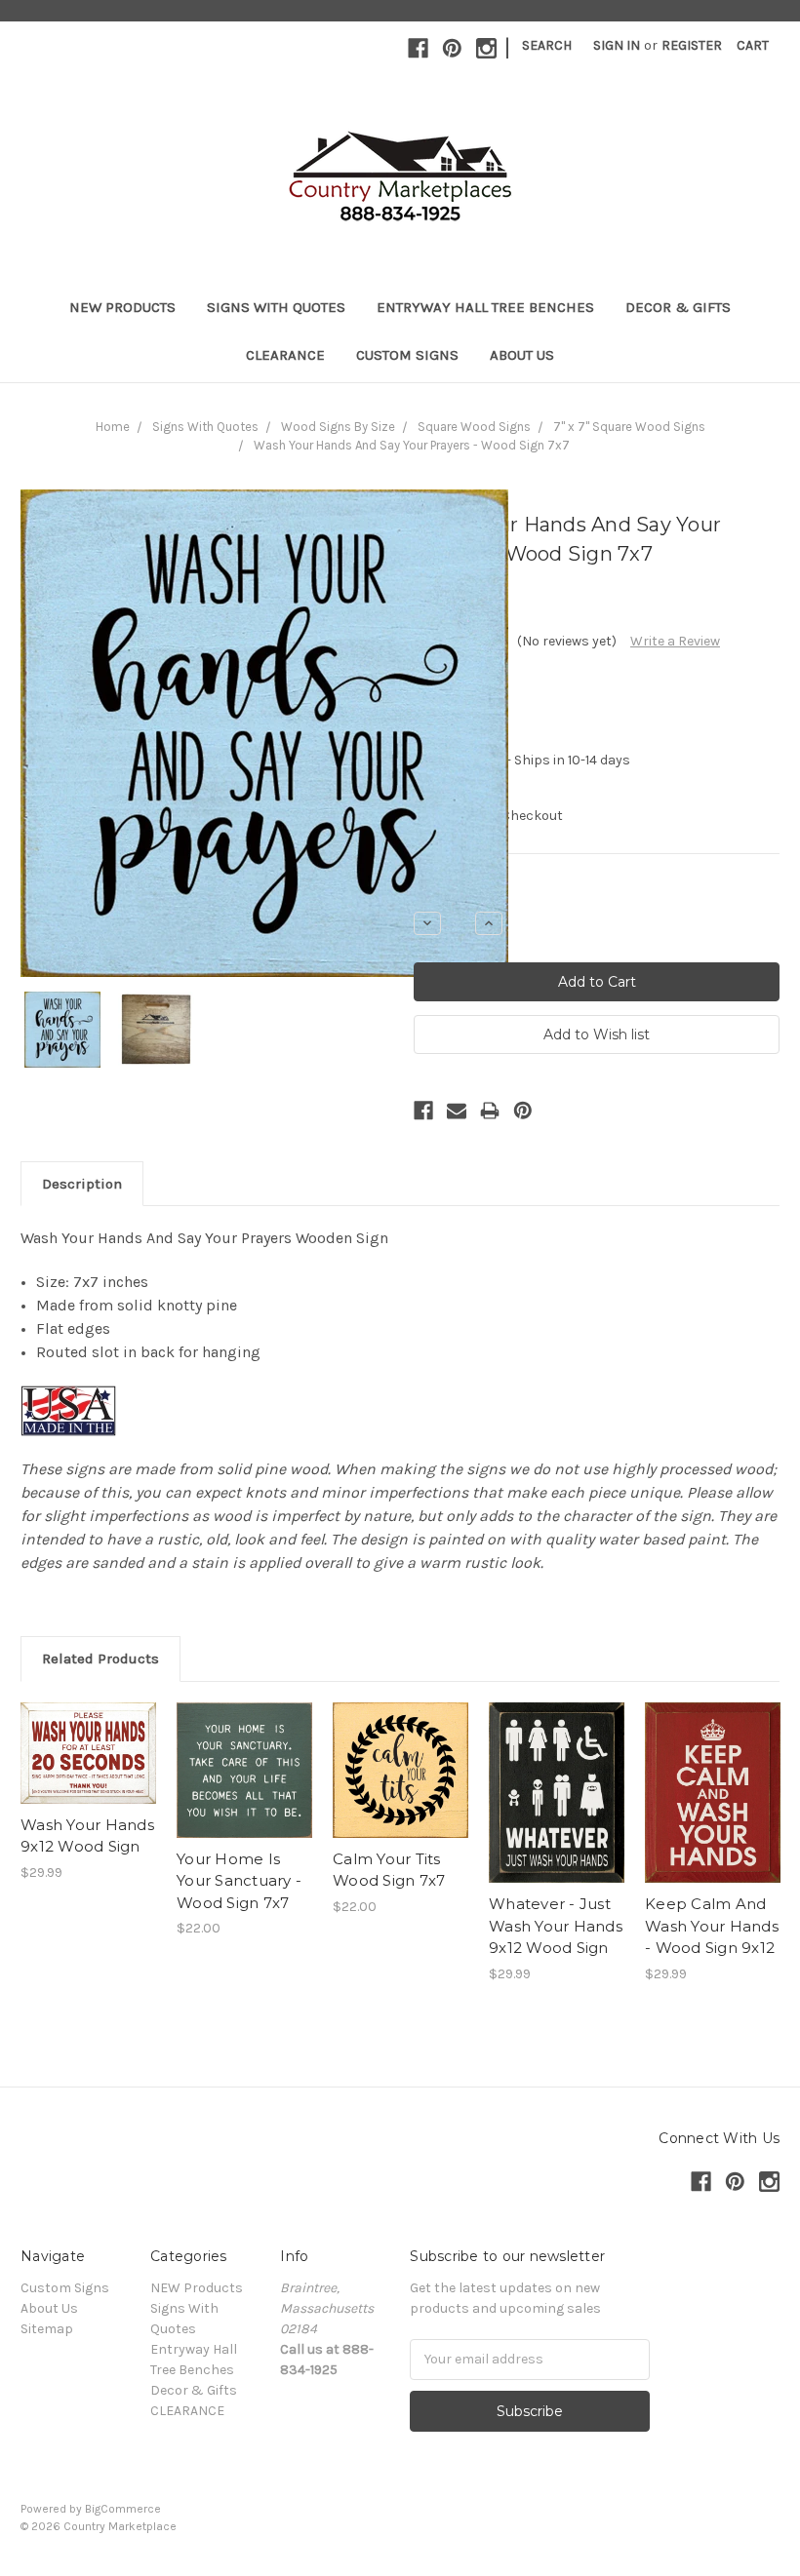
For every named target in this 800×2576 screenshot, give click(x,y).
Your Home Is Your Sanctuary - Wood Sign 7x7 (239, 1881)
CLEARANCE (285, 355)
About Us (522, 355)
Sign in (617, 45)
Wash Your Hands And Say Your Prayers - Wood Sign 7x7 (412, 445)
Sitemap (47, 2329)
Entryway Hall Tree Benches (485, 307)
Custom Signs (407, 355)
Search (547, 45)
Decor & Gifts (678, 307)
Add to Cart (88, 1770)
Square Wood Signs (474, 427)
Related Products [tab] (100, 1659)
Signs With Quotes (276, 307)
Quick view (89, 1736)
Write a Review (675, 641)
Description (82, 1184)
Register (692, 45)
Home (113, 427)
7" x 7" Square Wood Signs (629, 427)
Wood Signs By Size (338, 427)
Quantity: (442, 890)
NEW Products (122, 307)
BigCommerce (123, 2509)
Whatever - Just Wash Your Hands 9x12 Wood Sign (556, 1926)
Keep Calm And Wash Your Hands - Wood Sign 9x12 (712, 1926)
